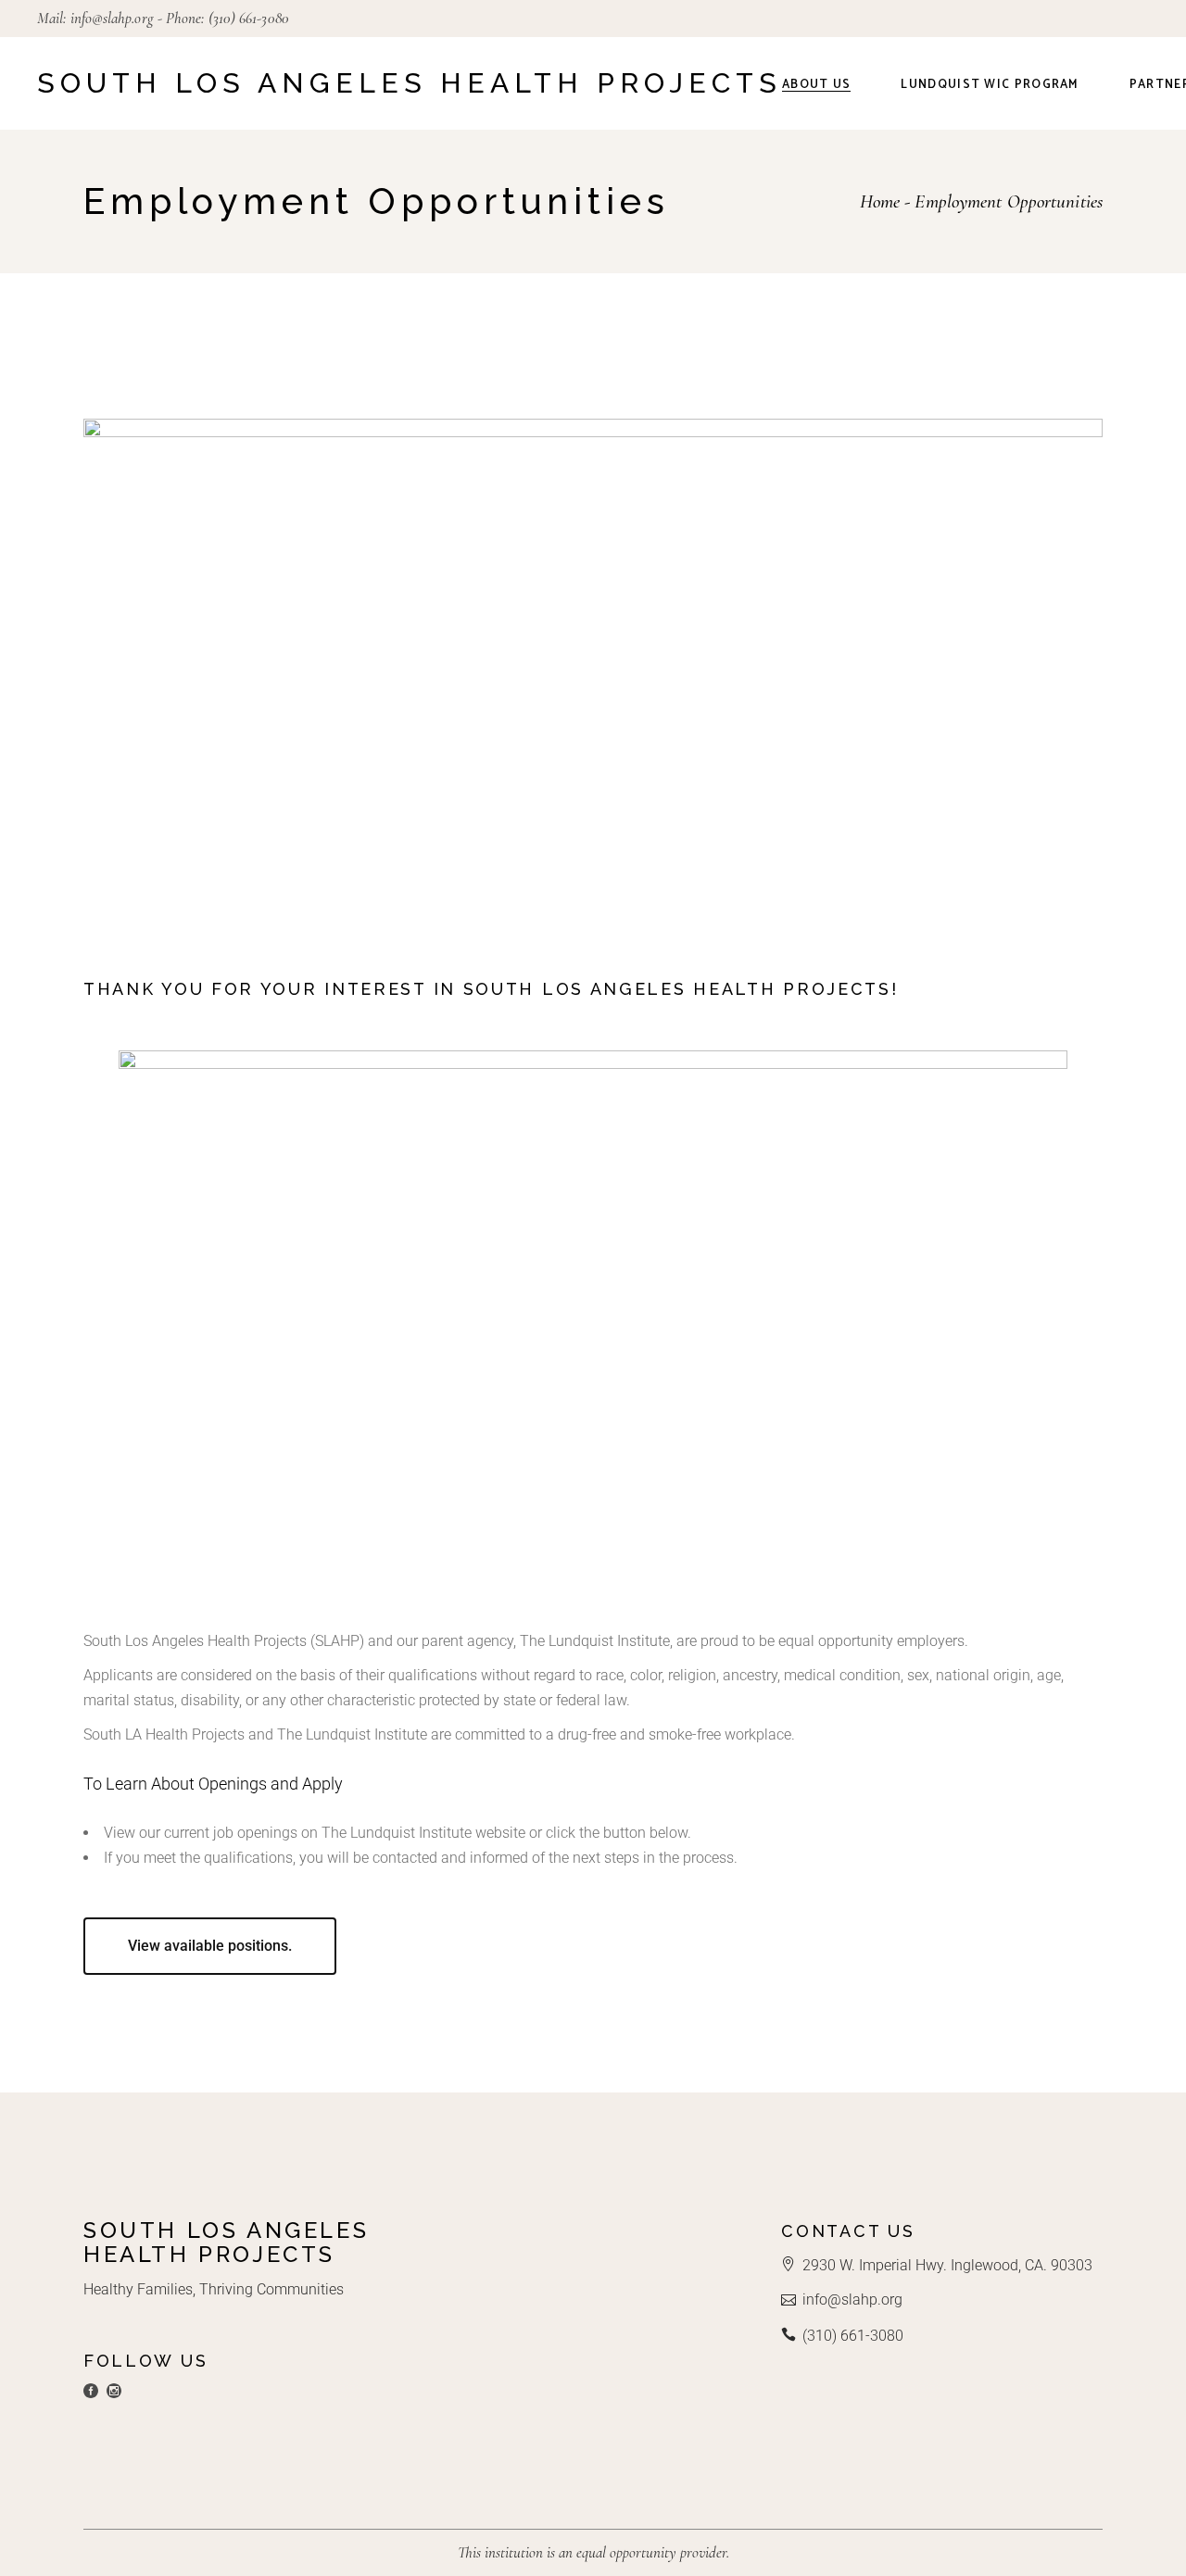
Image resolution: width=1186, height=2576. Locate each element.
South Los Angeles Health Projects (410, 83)
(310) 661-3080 (249, 18)
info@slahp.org (112, 18)
